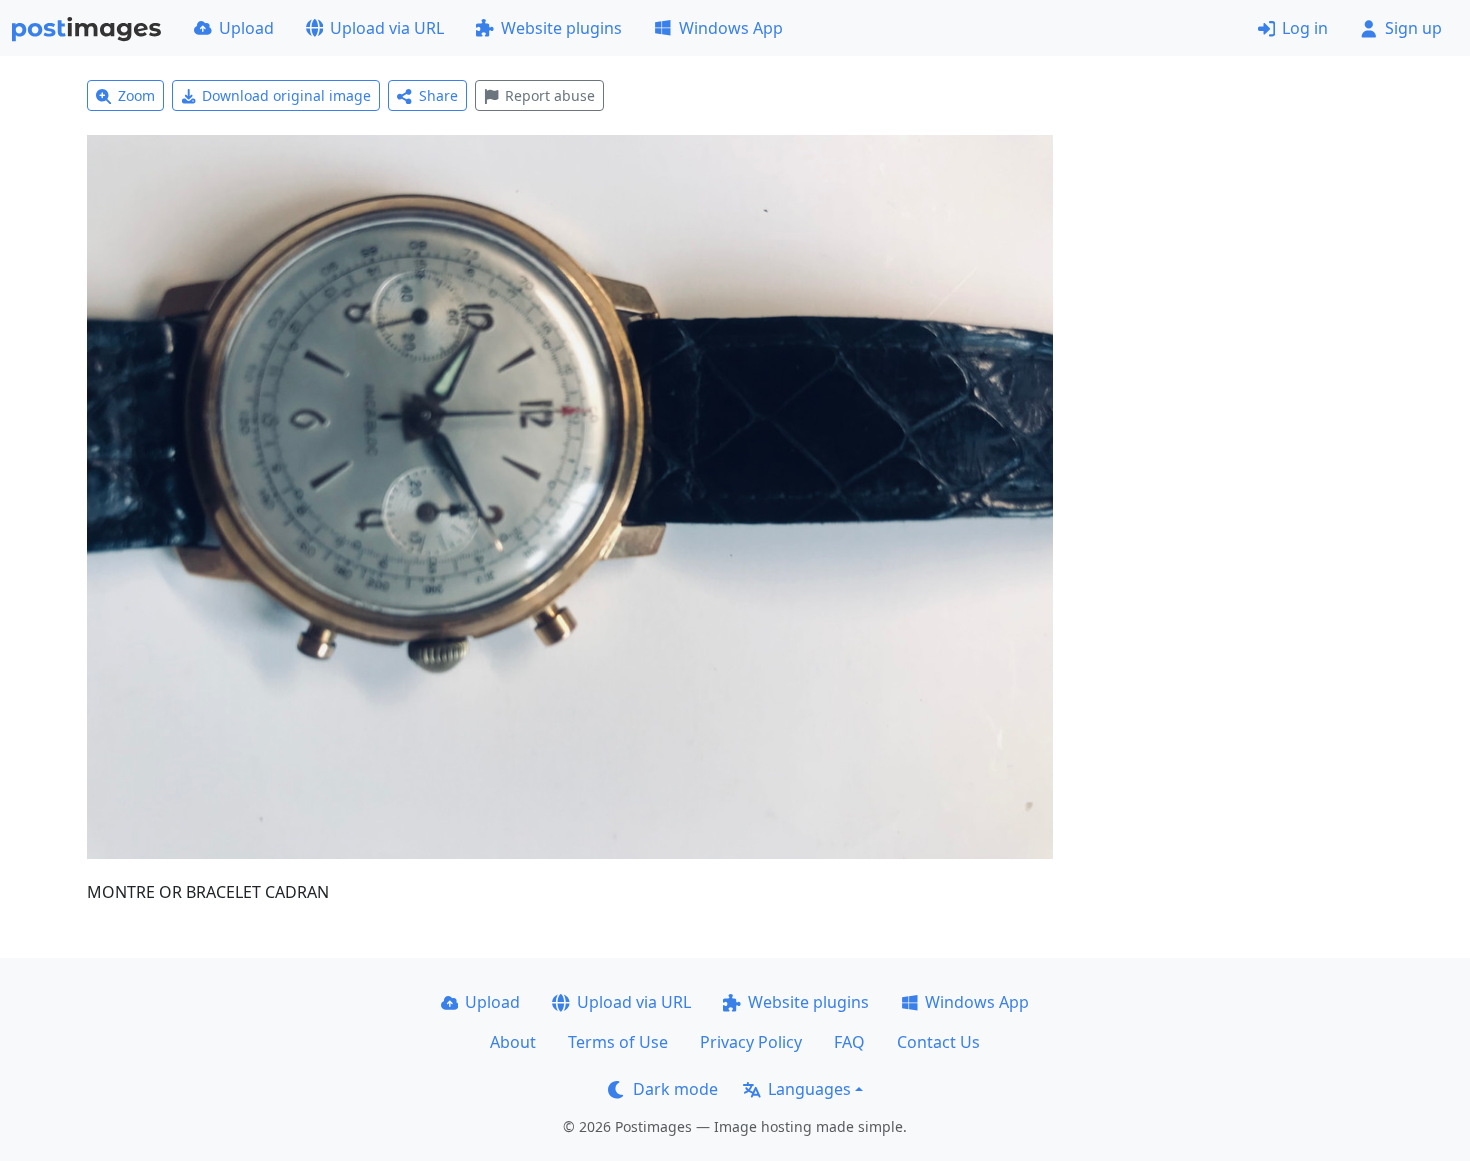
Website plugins (561, 28)
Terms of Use (618, 1042)
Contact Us (938, 1042)
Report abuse (550, 95)
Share (438, 95)
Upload (246, 28)
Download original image (286, 95)
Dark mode (675, 1089)
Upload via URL (387, 28)
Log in (1305, 28)
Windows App (731, 28)
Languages (809, 1089)
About (513, 1042)
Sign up (1413, 28)
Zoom (136, 95)
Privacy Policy (751, 1042)
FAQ (849, 1042)
